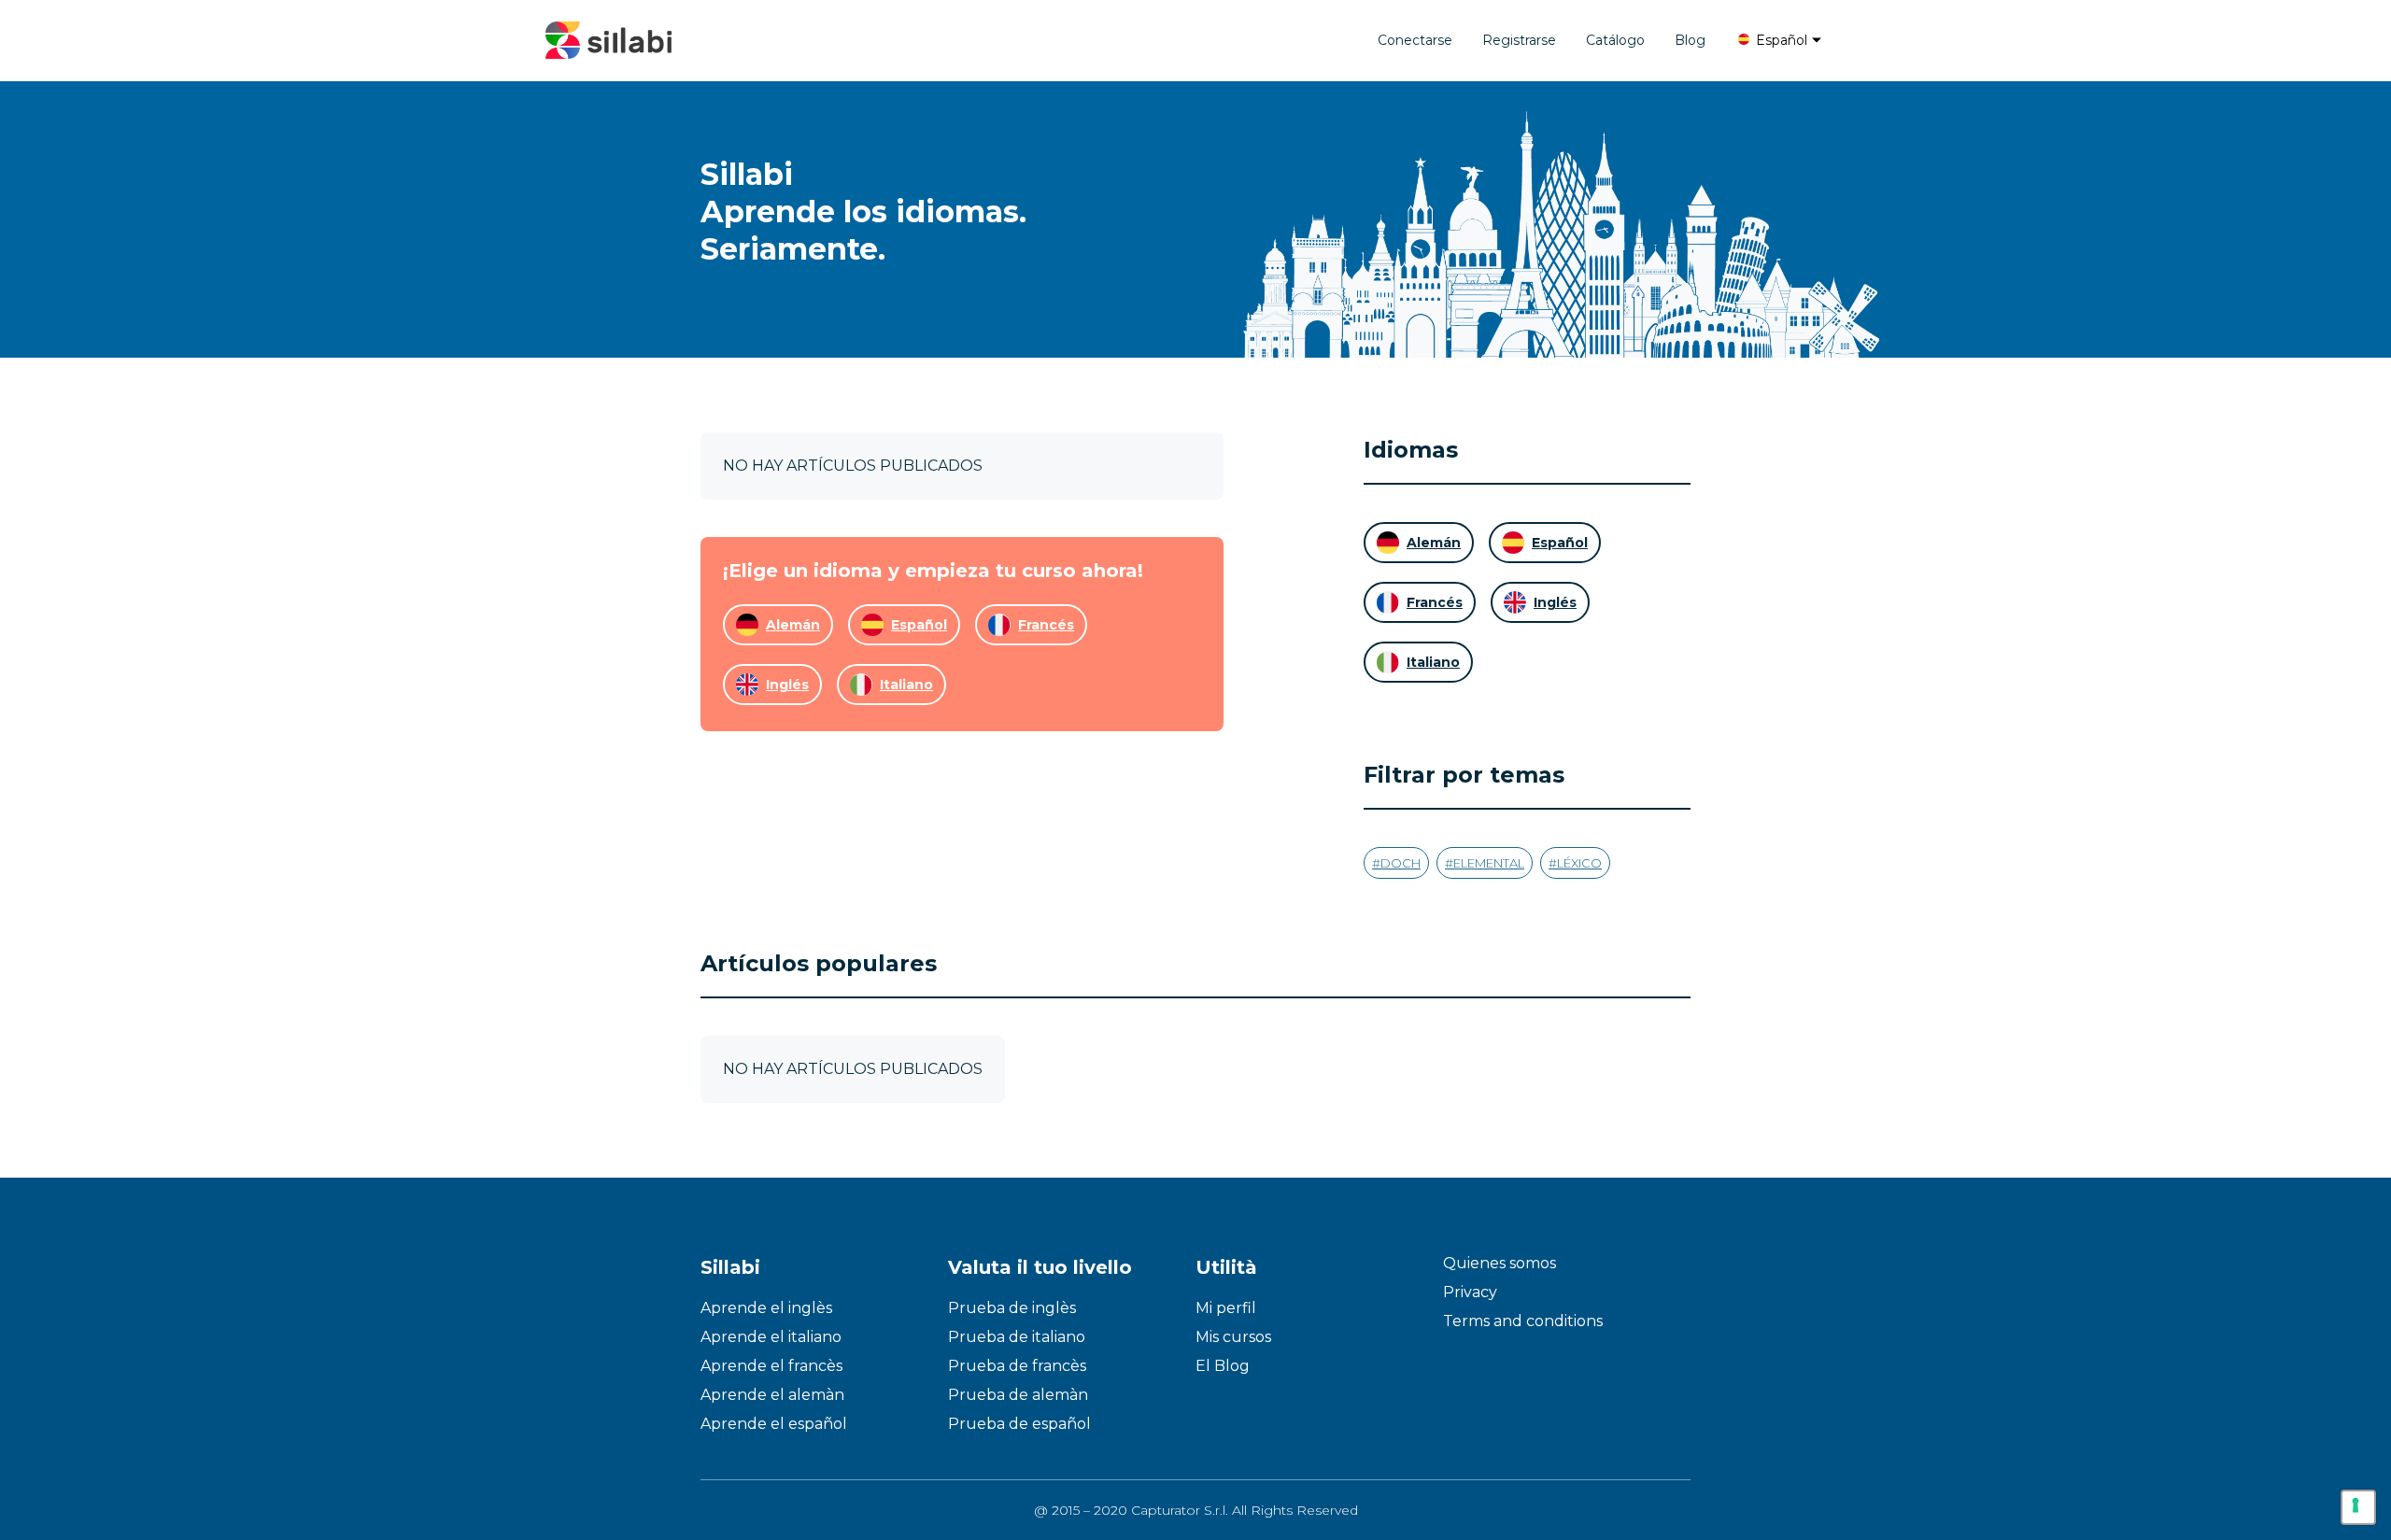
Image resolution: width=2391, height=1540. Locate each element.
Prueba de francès (1017, 1366)
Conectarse (1415, 40)
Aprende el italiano (771, 1337)
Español (1780, 40)
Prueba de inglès (1012, 1308)
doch (1401, 863)
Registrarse (1519, 40)
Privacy (1470, 1292)
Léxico (1579, 863)
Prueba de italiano (1017, 1337)
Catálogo (1615, 40)
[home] (608, 40)
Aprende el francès (771, 1366)
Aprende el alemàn (772, 1395)
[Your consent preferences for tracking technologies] (2358, 1507)
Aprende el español (774, 1424)
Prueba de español (1019, 1424)
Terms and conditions (1523, 1321)
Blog (1690, 40)
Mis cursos (1233, 1337)
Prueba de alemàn (1018, 1395)
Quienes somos (1500, 1263)
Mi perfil (1226, 1308)
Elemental (1489, 863)
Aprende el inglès (766, 1308)
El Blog (1223, 1366)
